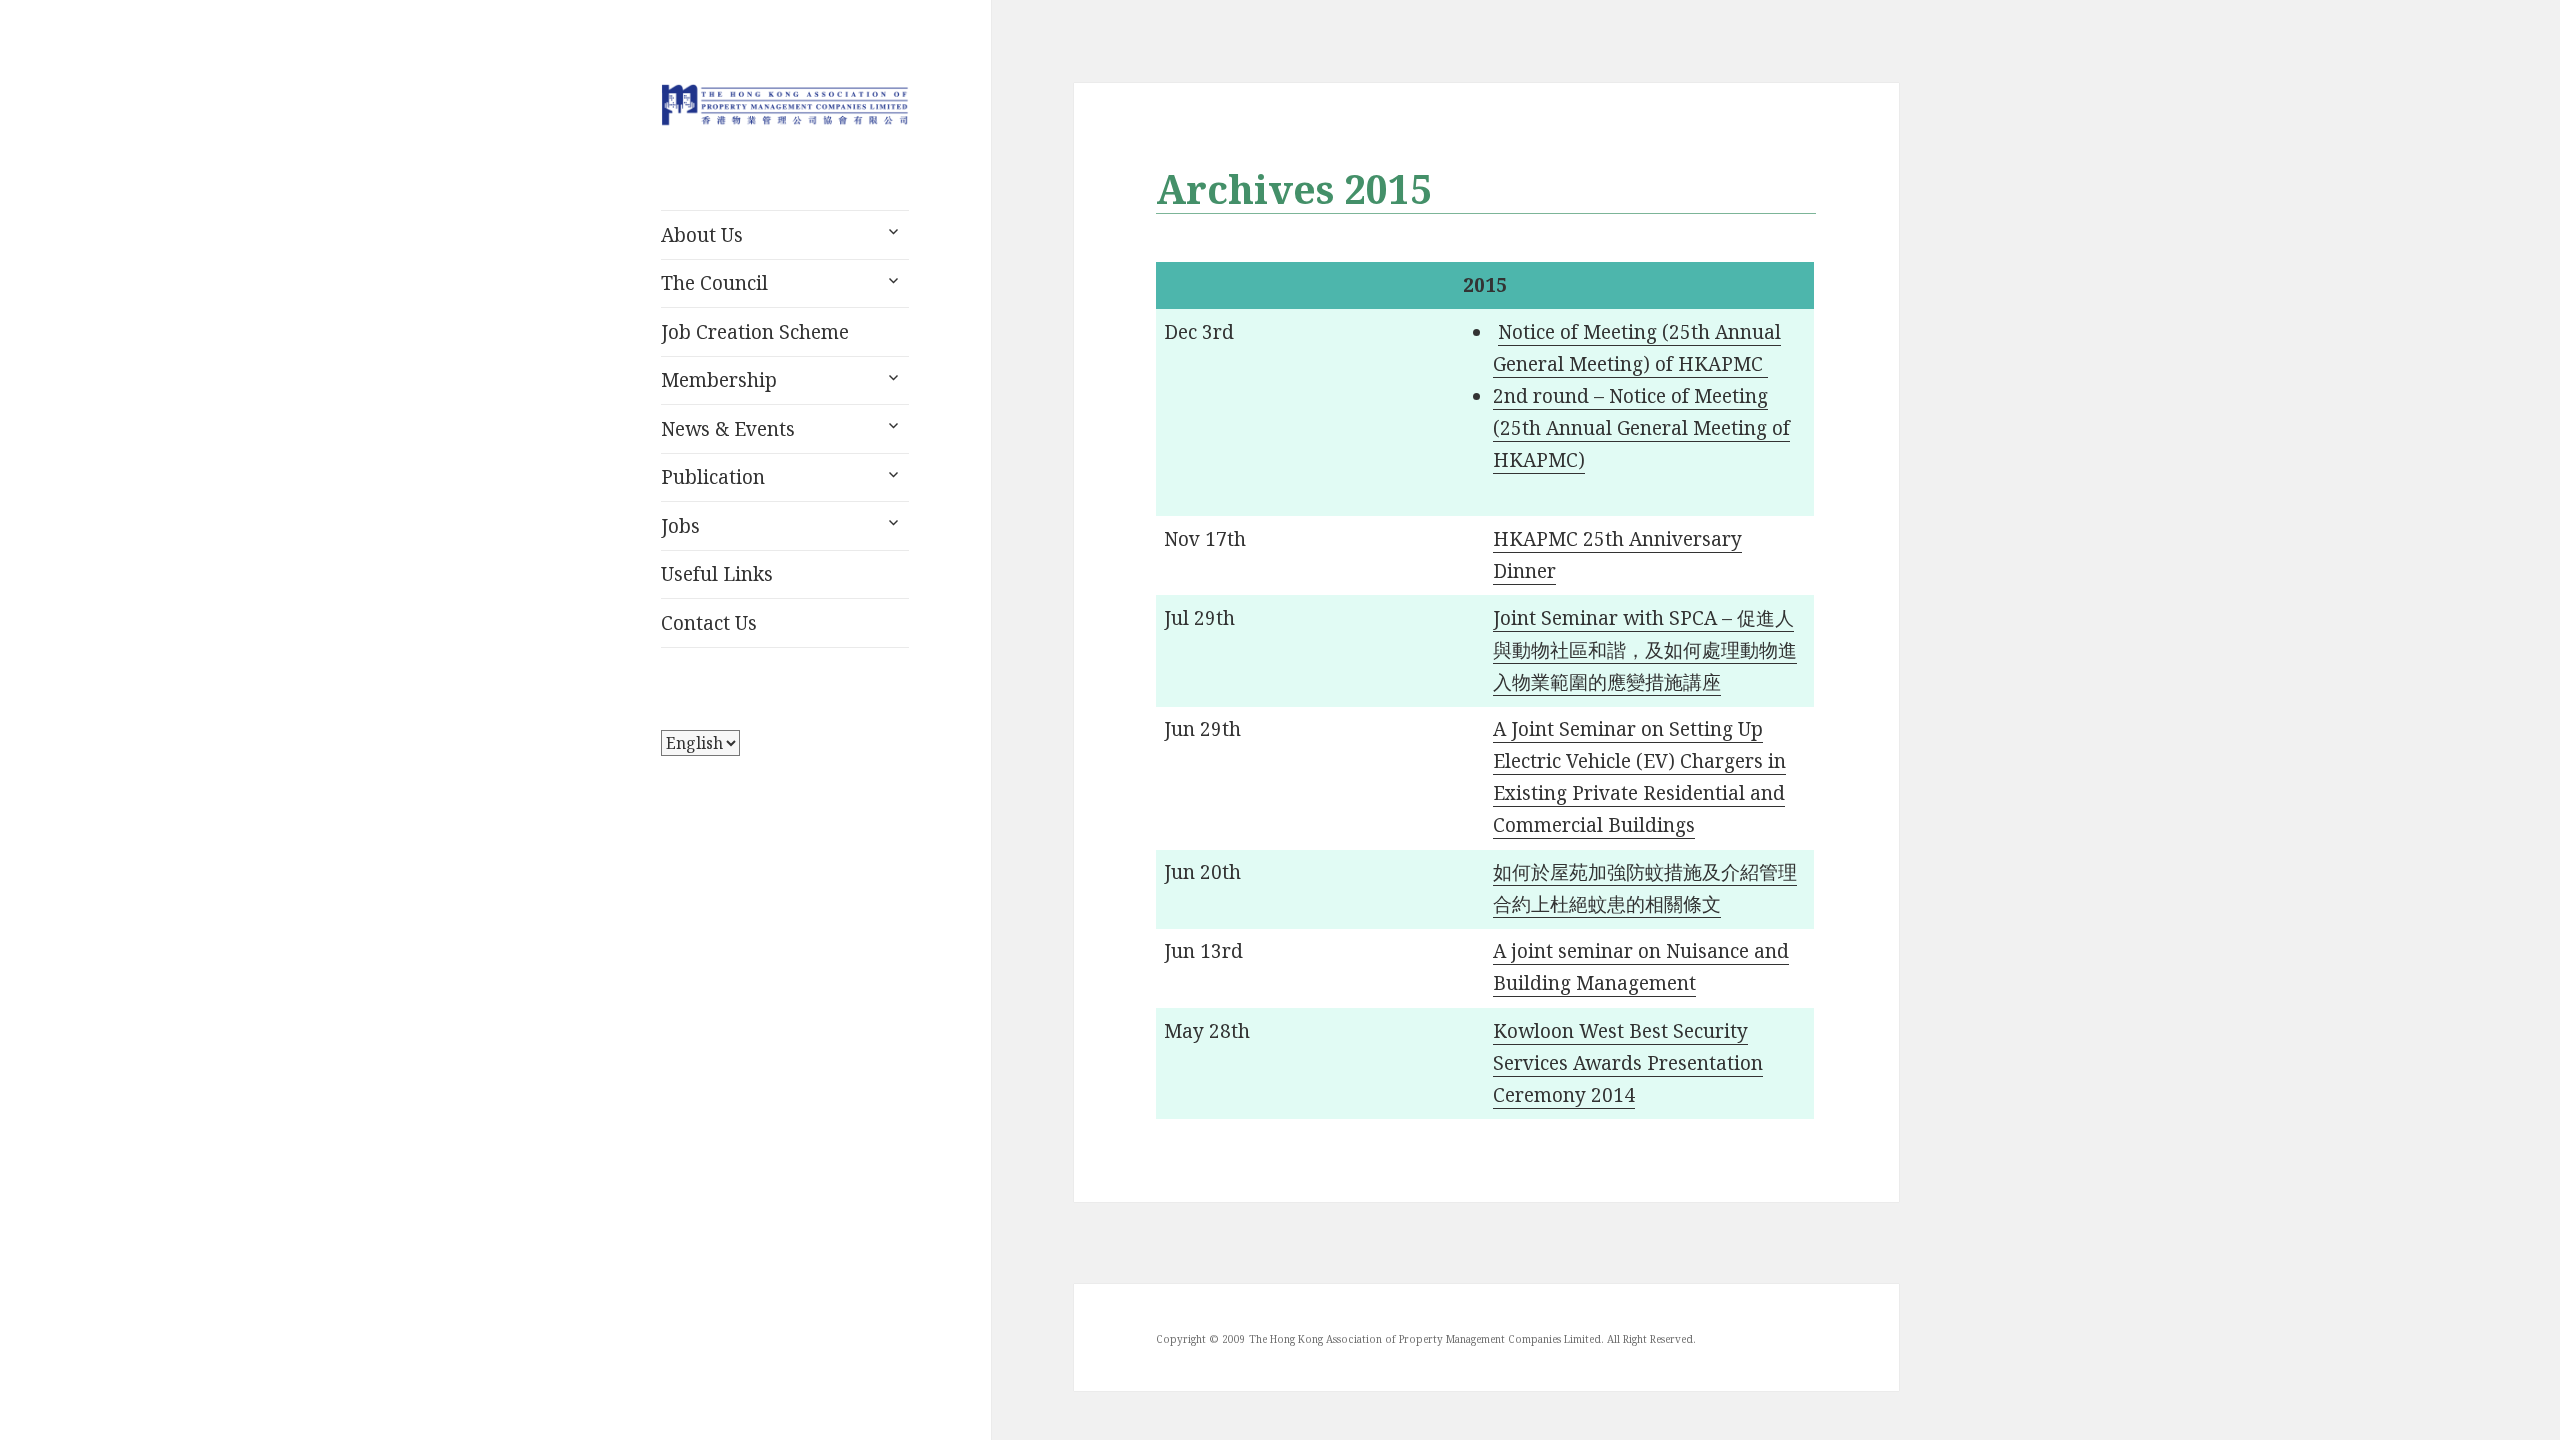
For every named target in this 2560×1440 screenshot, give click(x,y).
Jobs (680, 526)
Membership (719, 380)
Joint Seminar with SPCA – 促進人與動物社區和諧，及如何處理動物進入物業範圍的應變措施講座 (1645, 650)
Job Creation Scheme (755, 332)
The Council (714, 283)
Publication (713, 477)
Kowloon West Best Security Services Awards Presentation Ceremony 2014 (1628, 1063)
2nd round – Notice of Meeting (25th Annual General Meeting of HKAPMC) (1641, 428)
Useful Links (717, 574)
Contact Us (709, 623)
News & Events (728, 429)
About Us (702, 235)
